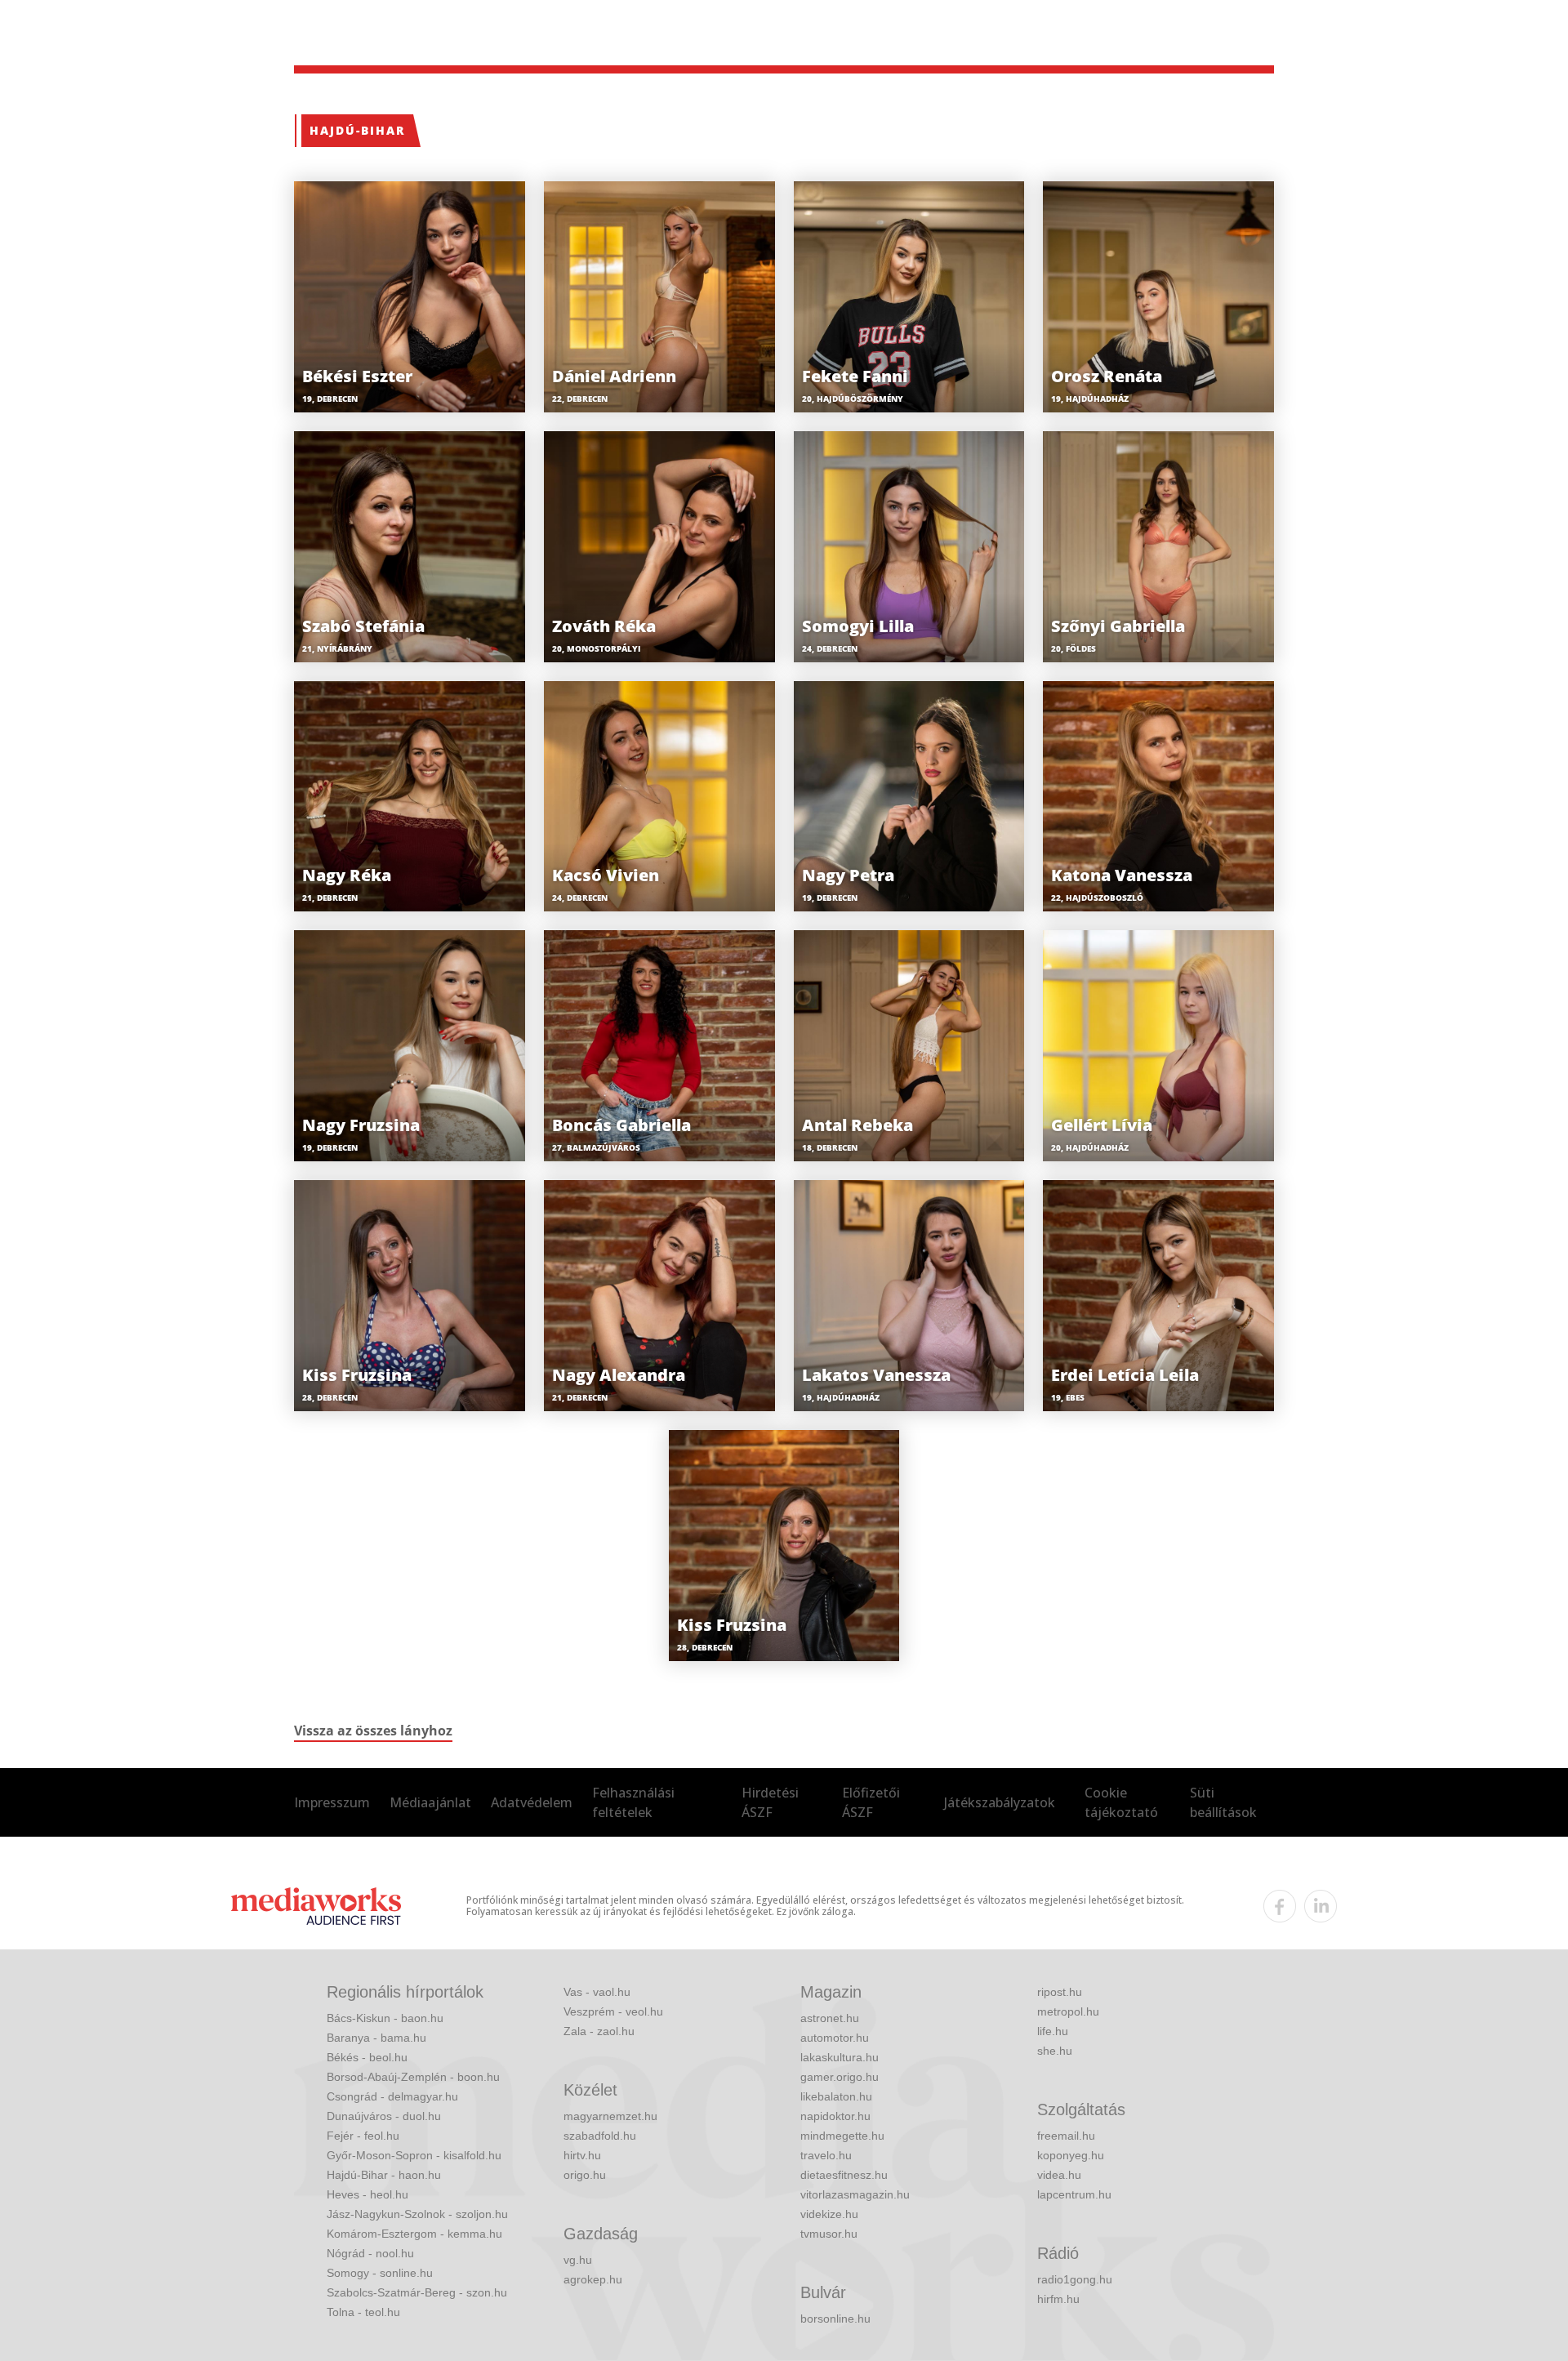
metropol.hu (1068, 2011)
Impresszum (332, 1802)
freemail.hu (1066, 2136)
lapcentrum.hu (1074, 2194)
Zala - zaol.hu (599, 2031)
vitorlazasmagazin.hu (855, 2194)
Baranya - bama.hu (376, 2038)
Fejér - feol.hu (363, 2136)
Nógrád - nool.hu (370, 2253)
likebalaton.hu (836, 2096)
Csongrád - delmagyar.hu (392, 2096)
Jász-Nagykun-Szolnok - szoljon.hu (417, 2214)
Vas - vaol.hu (597, 1992)
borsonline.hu (835, 2319)
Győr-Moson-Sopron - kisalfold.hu (414, 2155)
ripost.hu (1060, 1992)
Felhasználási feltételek (633, 1802)
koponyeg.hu (1071, 2155)
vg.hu (578, 2260)
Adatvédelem (532, 1802)
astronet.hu (830, 2018)
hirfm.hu (1058, 2299)
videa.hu (1059, 2175)
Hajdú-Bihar (357, 130)
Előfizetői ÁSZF (871, 1802)
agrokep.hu (593, 2279)
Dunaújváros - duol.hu (384, 2116)
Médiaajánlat (430, 1802)
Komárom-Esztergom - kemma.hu (414, 2234)
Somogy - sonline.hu (380, 2273)
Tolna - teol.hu (363, 2312)
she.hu (1055, 2051)
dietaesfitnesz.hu (844, 2175)
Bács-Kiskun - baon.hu (385, 2018)
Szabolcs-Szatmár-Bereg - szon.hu (417, 2292)
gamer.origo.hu (840, 2077)
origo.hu (585, 2175)
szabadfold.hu (600, 2136)
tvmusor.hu (829, 2234)
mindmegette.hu (842, 2136)
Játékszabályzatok (1000, 1802)
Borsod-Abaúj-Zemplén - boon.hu (413, 2077)
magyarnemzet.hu (610, 2116)
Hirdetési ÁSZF (770, 1802)
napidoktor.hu (835, 2116)
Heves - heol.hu (367, 2194)
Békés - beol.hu (367, 2057)
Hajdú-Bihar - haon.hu (384, 2175)
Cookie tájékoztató (1121, 1802)
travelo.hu (826, 2155)
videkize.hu (829, 2214)
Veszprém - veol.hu (613, 2011)
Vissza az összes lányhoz (373, 1731)
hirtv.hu (582, 2155)
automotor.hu (835, 2038)
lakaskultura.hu (840, 2057)
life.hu (1053, 2031)
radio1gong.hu (1075, 2279)
